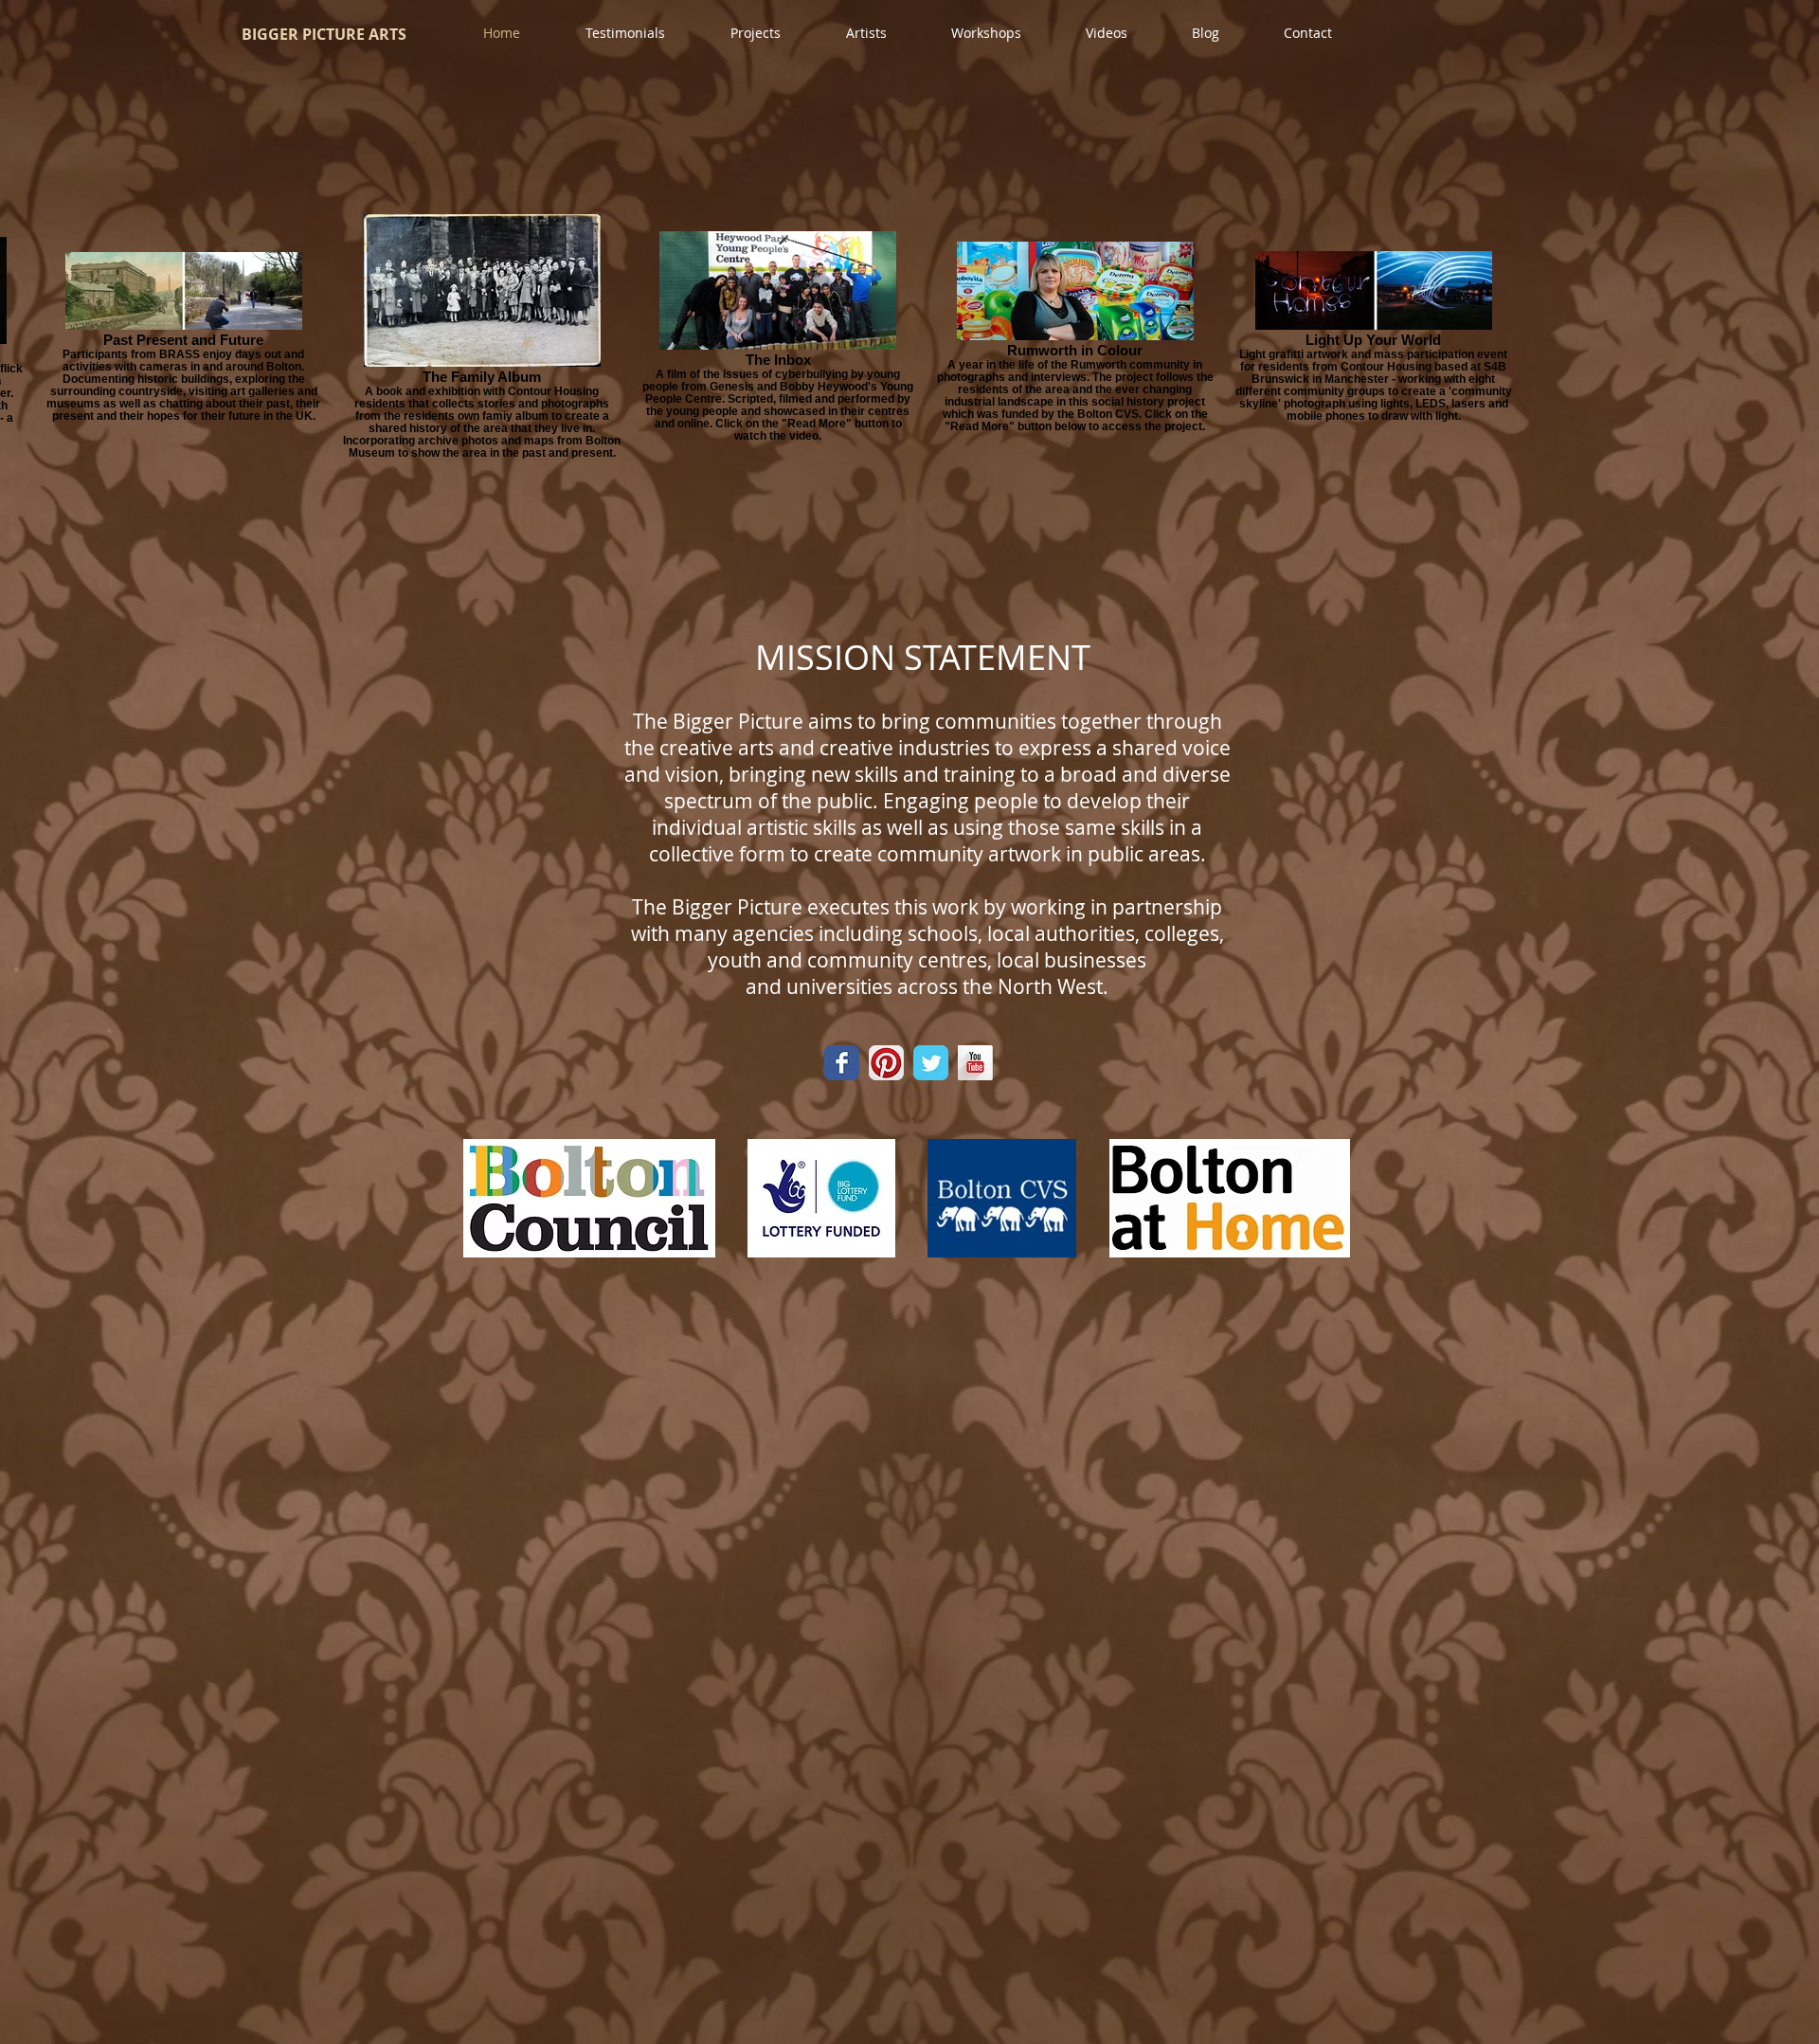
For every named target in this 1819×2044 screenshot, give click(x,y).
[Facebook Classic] (842, 1063)
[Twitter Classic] (931, 1063)
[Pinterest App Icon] (886, 1063)
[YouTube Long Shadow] (975, 1063)
